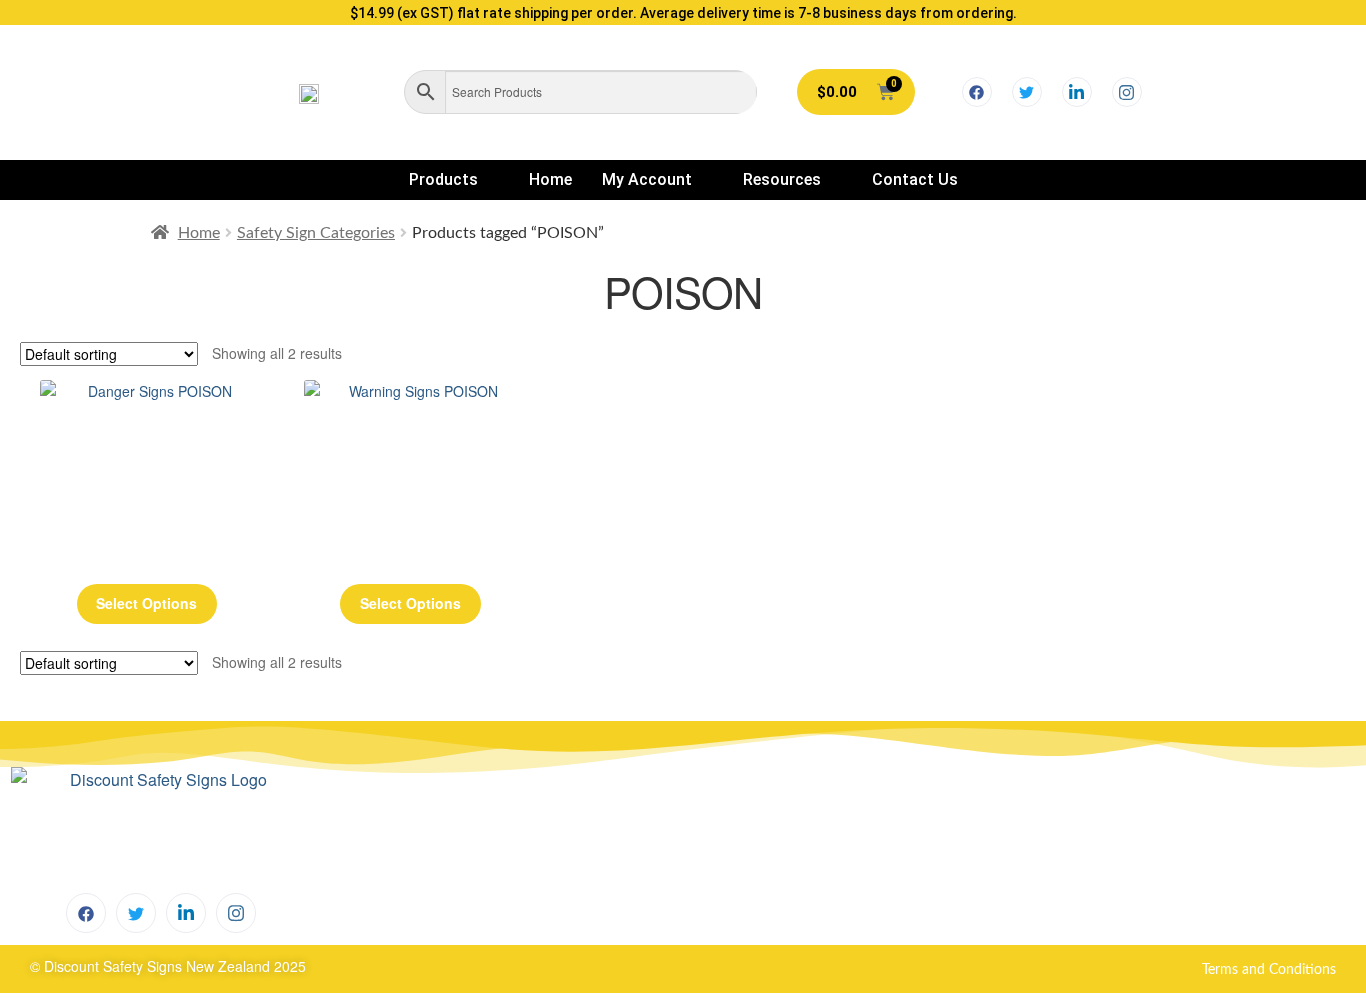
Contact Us (915, 179)
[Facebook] (977, 92)
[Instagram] (1127, 92)
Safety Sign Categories (316, 233)
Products (443, 179)
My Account (647, 179)
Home (550, 179)
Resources (782, 179)
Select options (146, 603)
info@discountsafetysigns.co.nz (864, 859)
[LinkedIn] (1077, 92)
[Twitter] (1027, 92)
